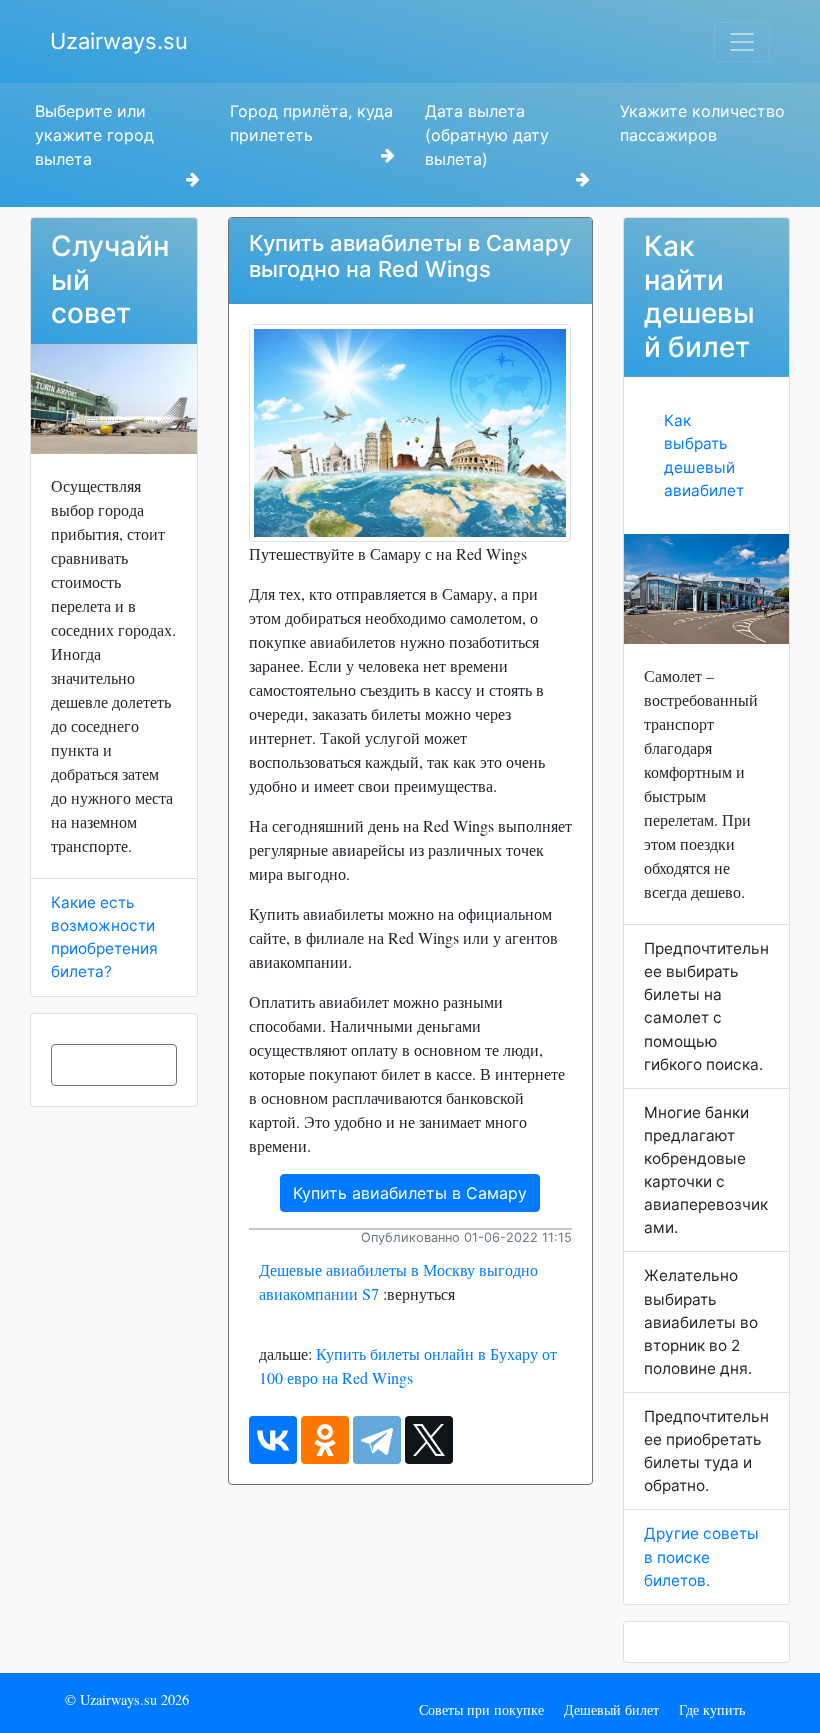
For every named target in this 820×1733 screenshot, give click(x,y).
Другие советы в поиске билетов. (701, 1556)
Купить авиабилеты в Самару (410, 1193)
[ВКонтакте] (273, 1440)
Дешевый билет (611, 1709)
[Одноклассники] (325, 1440)
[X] (429, 1440)
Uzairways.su (119, 41)
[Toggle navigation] (742, 42)
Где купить (712, 1709)
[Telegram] (377, 1440)
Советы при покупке (481, 1709)
